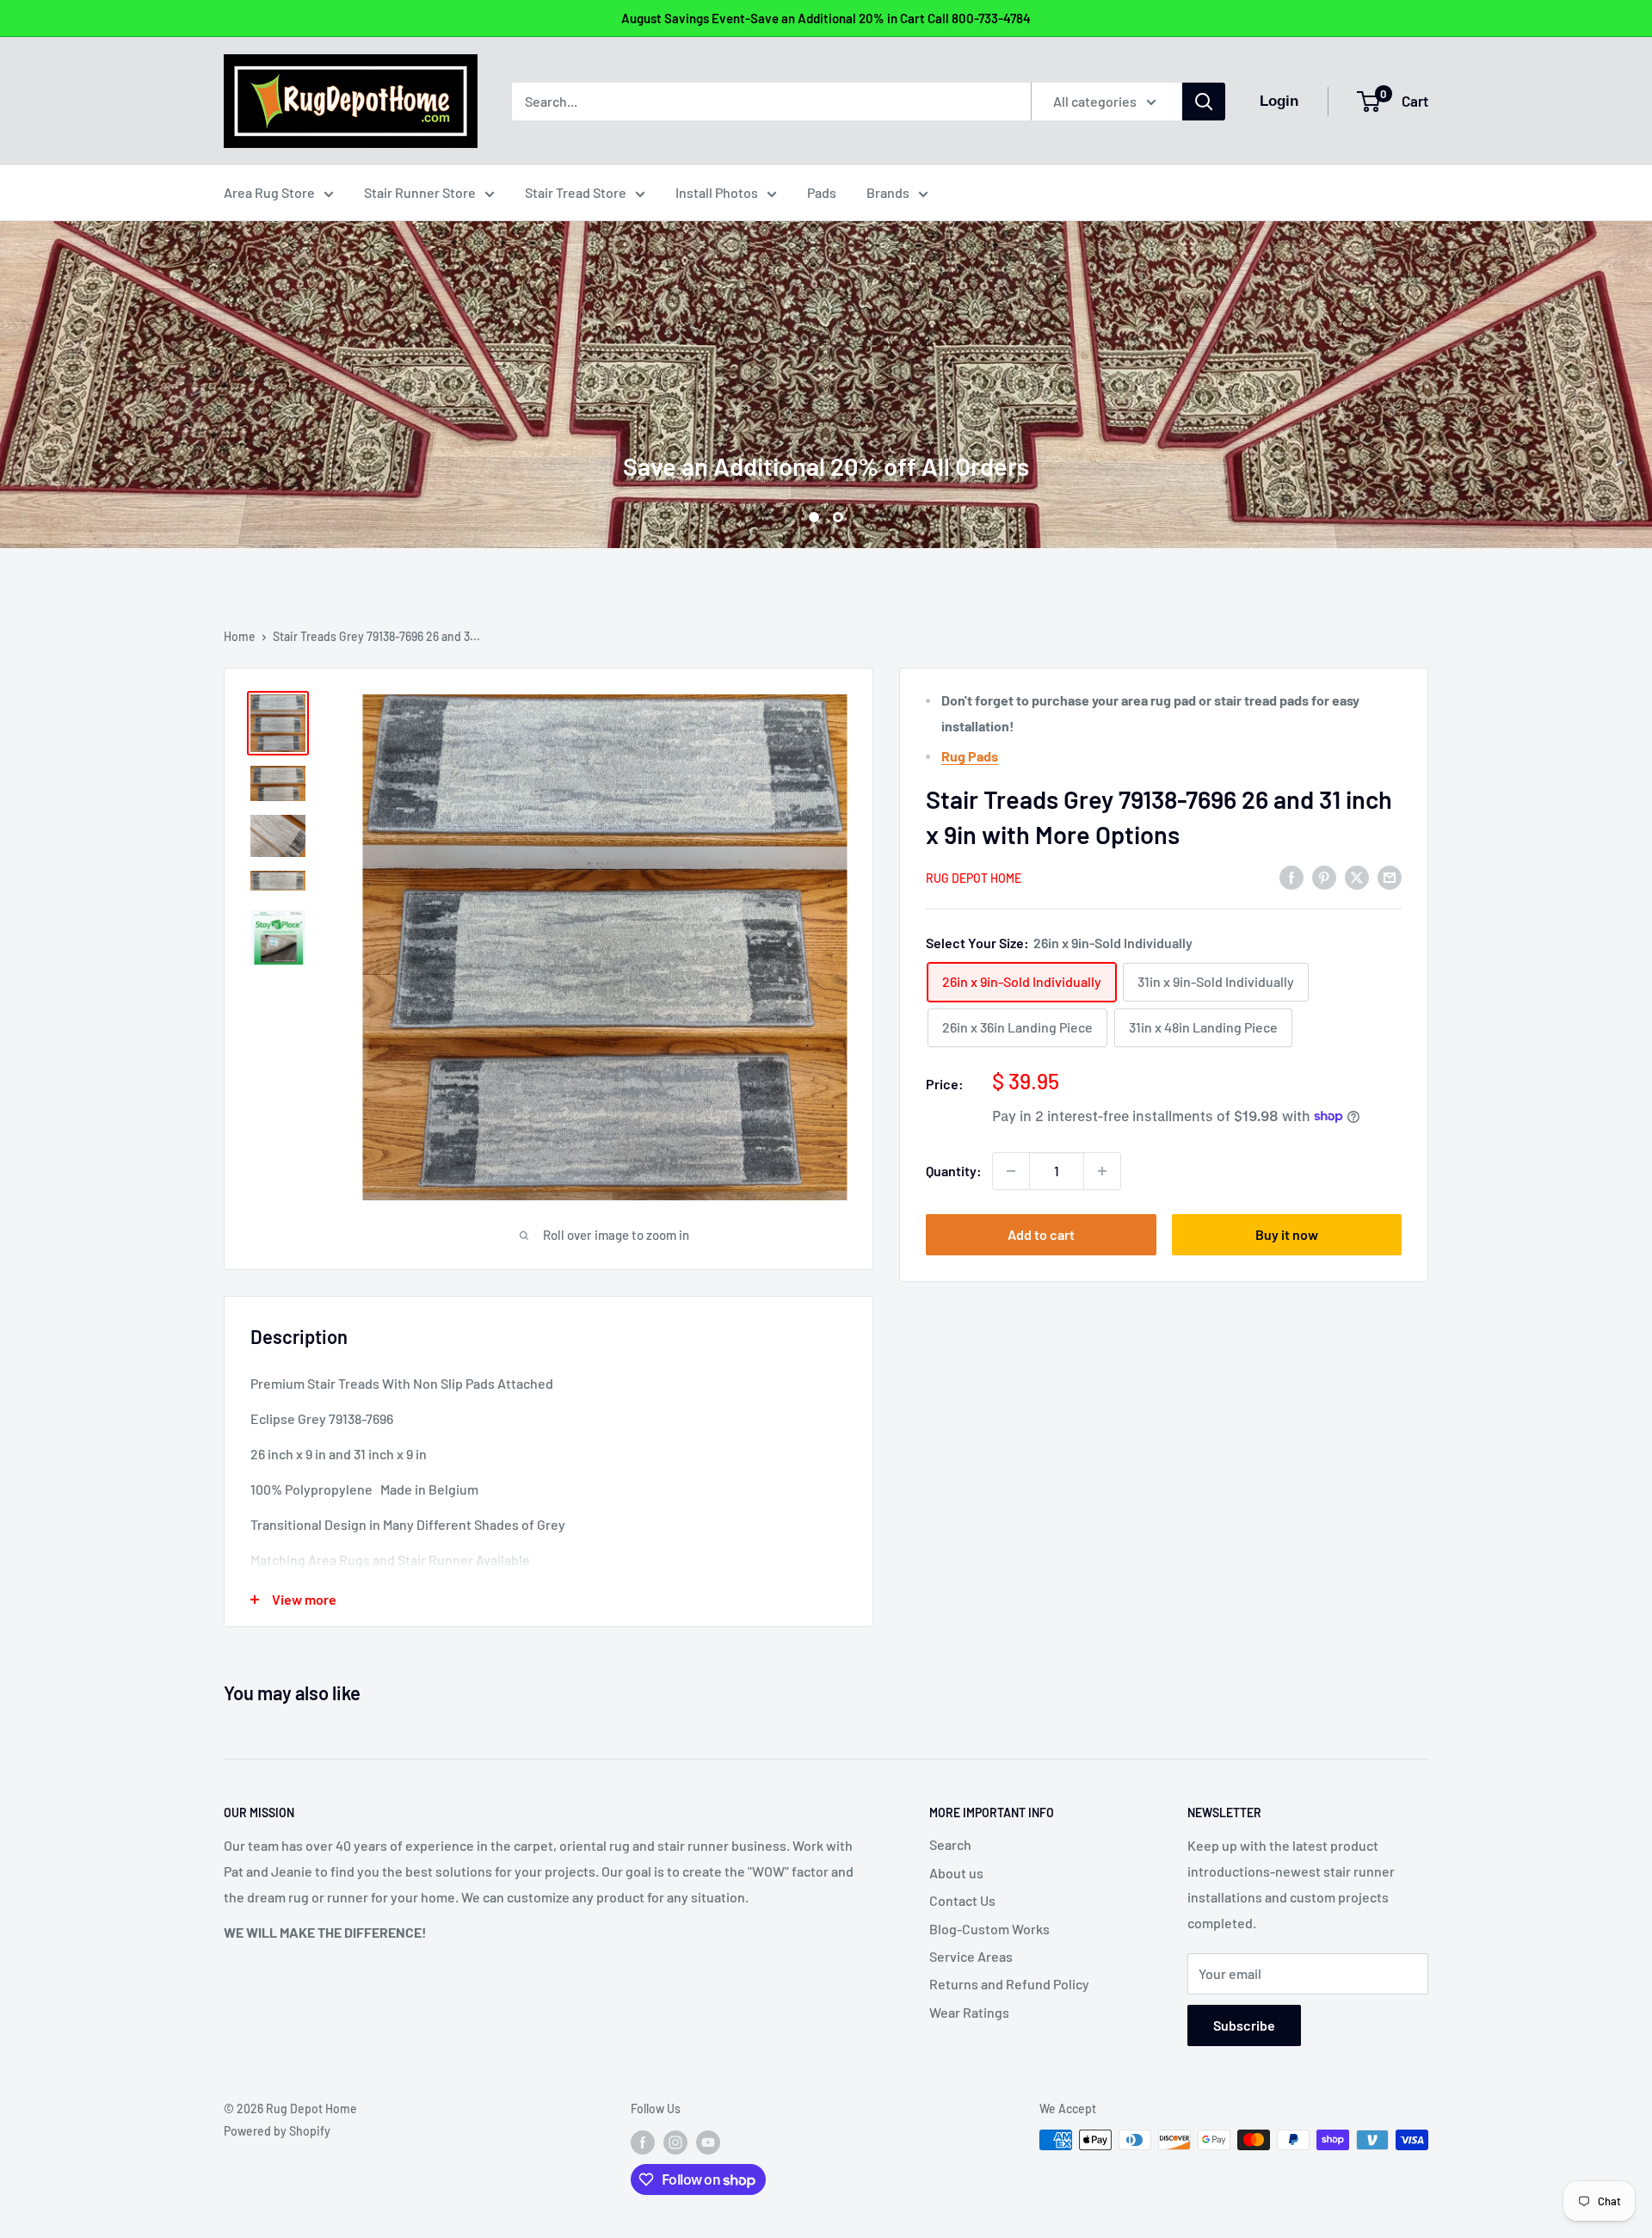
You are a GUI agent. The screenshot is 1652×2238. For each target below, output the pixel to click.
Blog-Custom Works (989, 1929)
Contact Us (962, 1900)
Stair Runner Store (420, 192)
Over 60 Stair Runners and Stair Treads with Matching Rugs (826, 390)
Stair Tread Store (576, 192)
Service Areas (971, 1956)
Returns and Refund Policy (1009, 1984)
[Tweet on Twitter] (1357, 876)
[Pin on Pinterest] (1324, 876)
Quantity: (954, 1171)
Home (240, 636)
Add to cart (1041, 1234)
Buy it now (1287, 1234)
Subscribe (1244, 2025)
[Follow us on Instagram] (675, 2142)
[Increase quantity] (1102, 1171)
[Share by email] (1390, 876)
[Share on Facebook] (1291, 876)
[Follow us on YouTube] (708, 2142)
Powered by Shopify (277, 2131)
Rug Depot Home (974, 878)
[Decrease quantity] (1011, 1171)
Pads (822, 192)
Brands (888, 192)
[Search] (1204, 102)
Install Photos (717, 192)
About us (956, 1873)
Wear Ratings (969, 2012)
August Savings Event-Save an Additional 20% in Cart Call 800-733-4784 (826, 18)
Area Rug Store (269, 192)
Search (950, 1844)
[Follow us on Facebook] (643, 2142)
